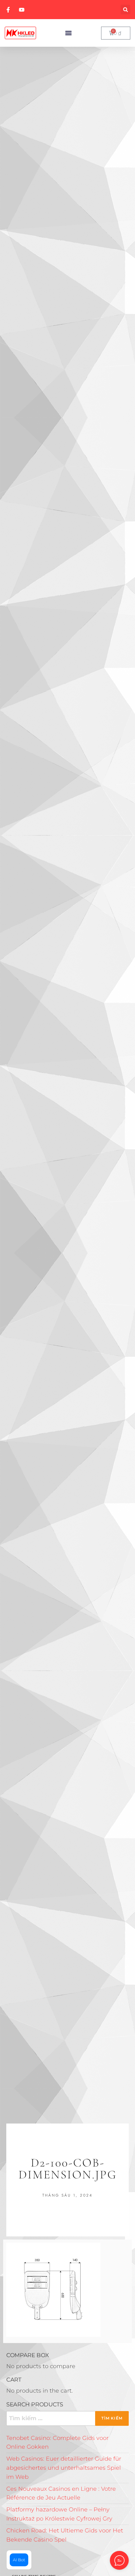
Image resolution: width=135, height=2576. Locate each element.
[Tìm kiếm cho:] (67, 2418)
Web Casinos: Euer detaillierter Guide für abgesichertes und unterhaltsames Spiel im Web (64, 2468)
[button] (125, 10)
